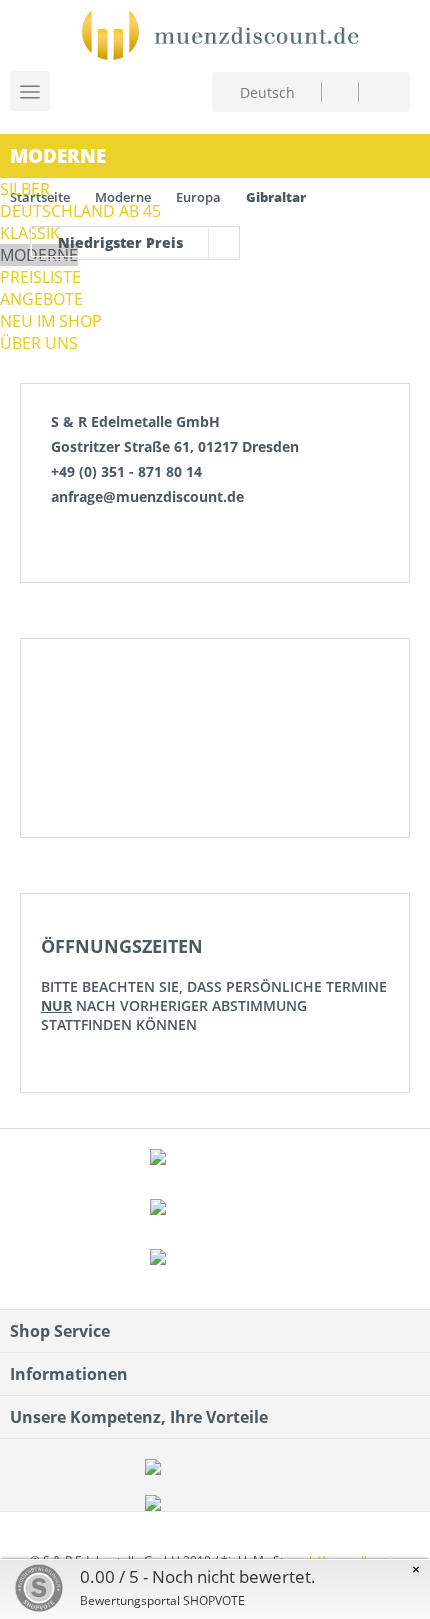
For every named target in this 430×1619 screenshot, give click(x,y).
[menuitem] (340, 91)
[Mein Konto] (340, 91)
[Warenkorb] (378, 89)
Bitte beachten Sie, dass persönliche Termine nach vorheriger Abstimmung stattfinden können (214, 984)
